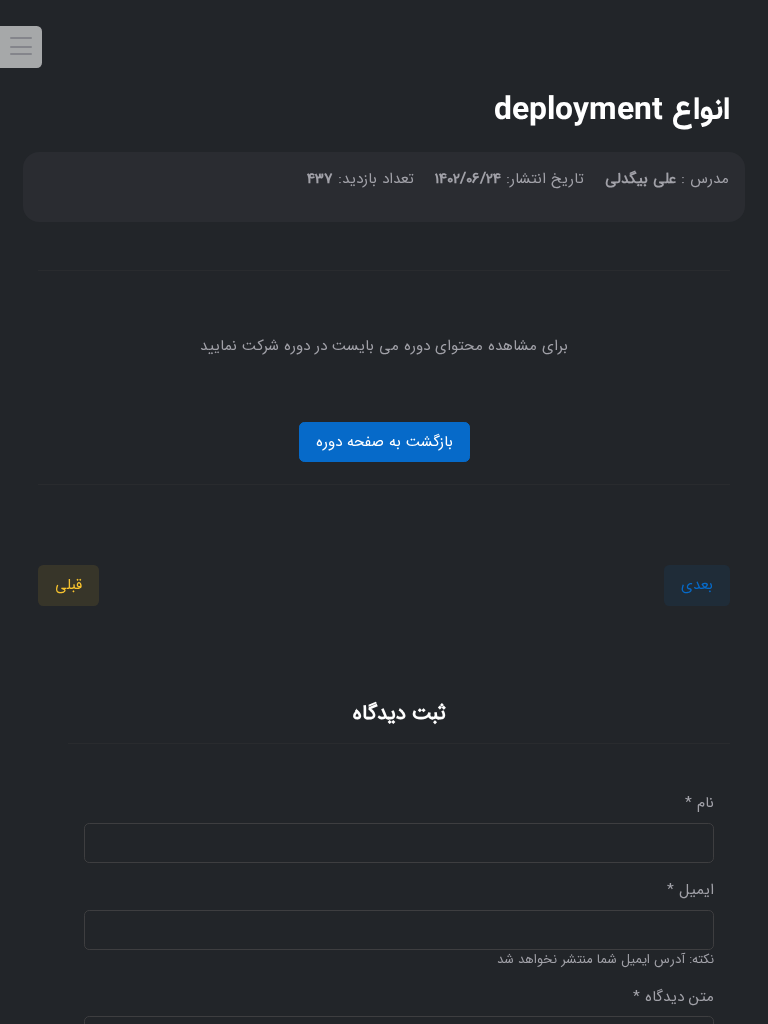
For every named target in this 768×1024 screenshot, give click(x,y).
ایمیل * (690, 890)
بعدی (697, 585)
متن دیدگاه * (673, 997)
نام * (699, 803)
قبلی (68, 585)
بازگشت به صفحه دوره (384, 442)
